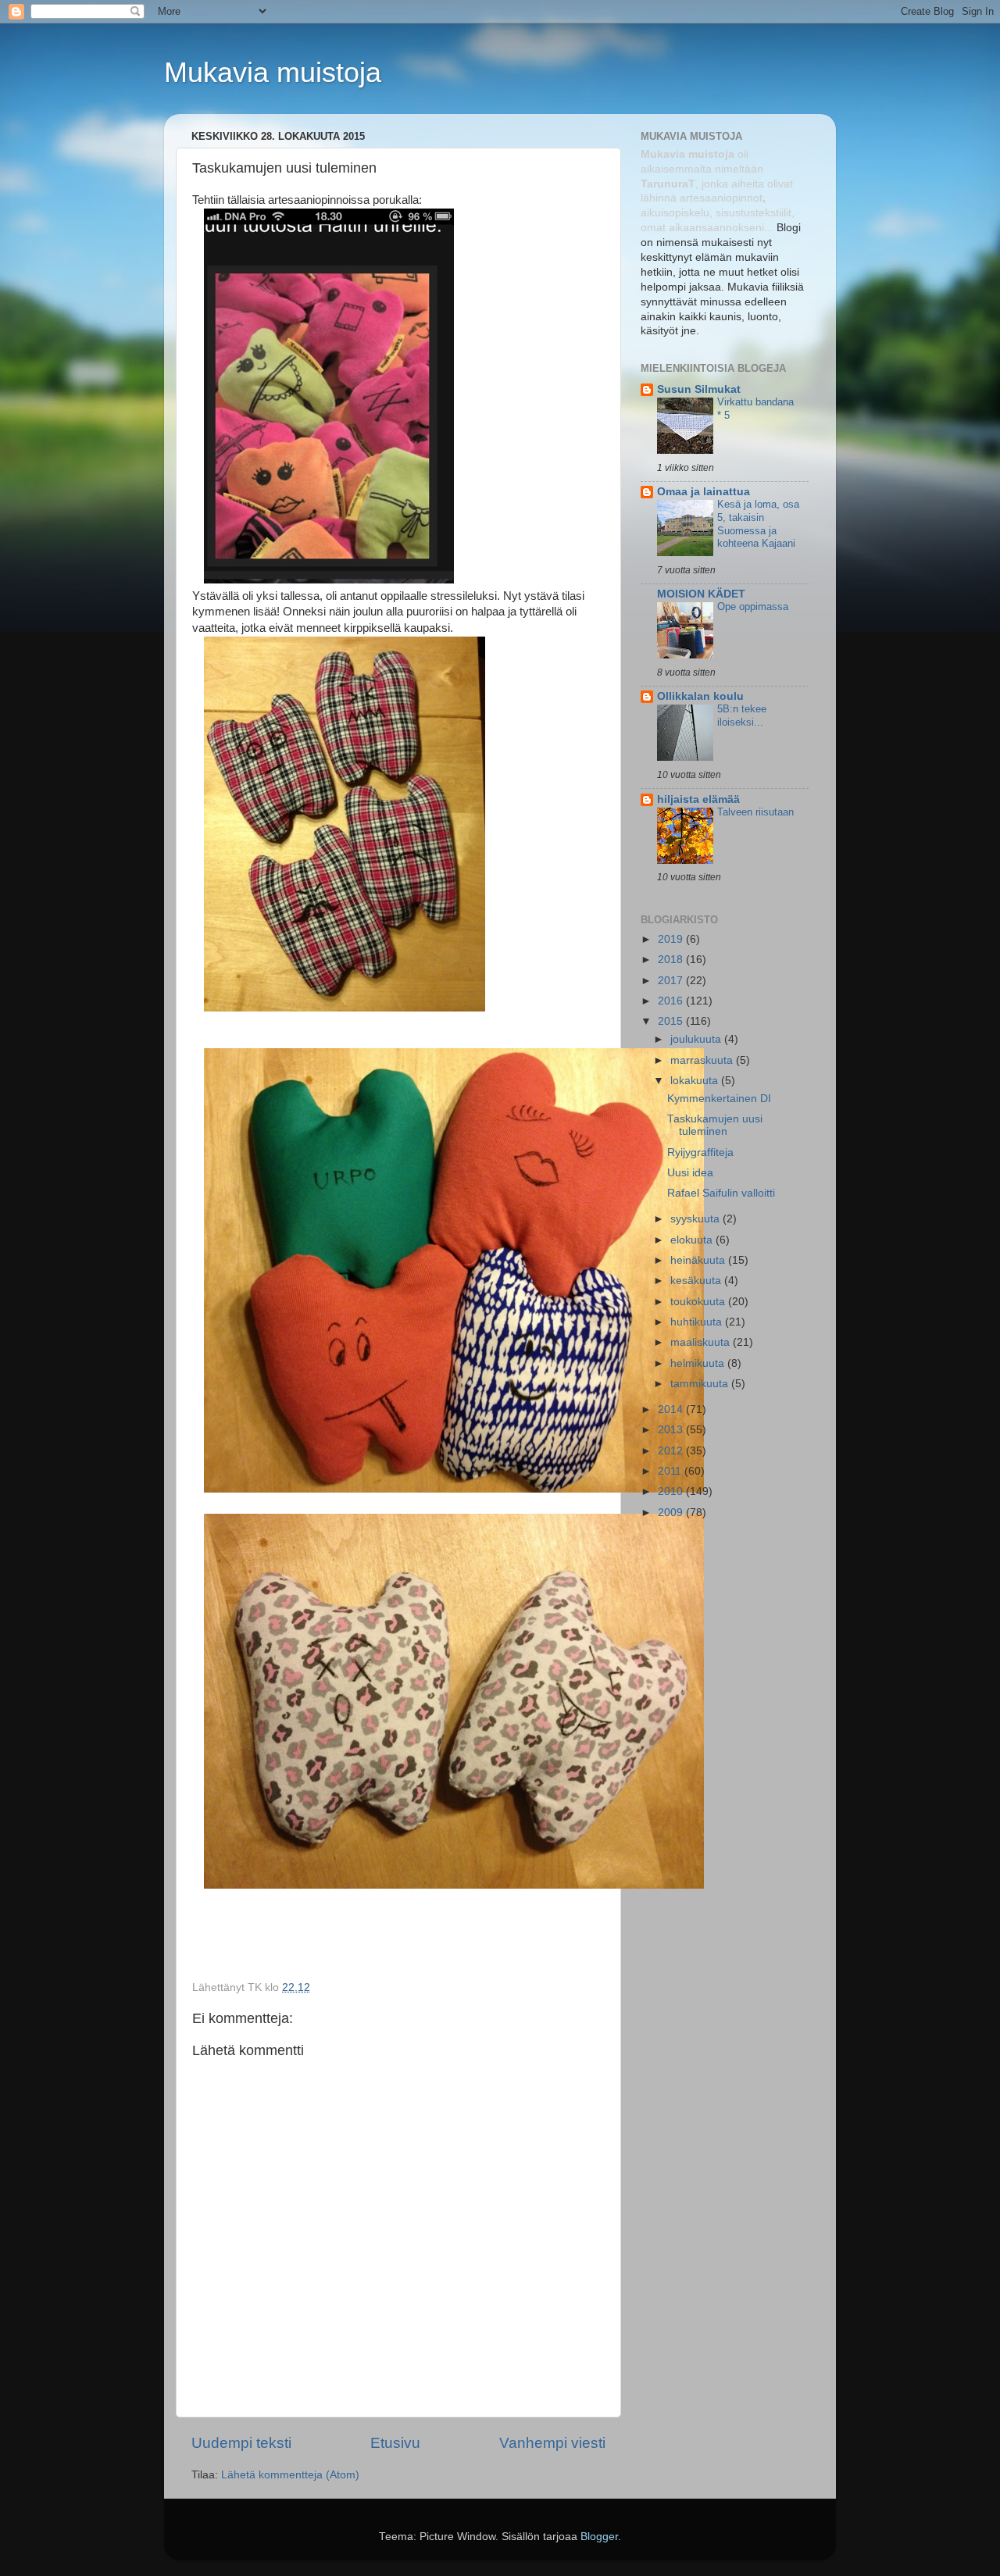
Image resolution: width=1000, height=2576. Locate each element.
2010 (672, 1491)
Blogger (599, 2537)
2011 (671, 1471)
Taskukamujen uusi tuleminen (715, 1125)
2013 (672, 1430)
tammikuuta (701, 1384)
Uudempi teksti (241, 2443)
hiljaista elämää (698, 799)
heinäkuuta (699, 1260)
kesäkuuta (697, 1281)
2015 (672, 1021)
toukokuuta (699, 1302)
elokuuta (693, 1240)
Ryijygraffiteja (700, 1152)
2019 (672, 939)
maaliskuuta (702, 1342)
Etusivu (395, 2443)
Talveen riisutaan (755, 812)
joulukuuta (697, 1039)
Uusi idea (690, 1173)
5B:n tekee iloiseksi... (742, 715)
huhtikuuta (698, 1322)
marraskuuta (703, 1060)
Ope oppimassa (753, 607)
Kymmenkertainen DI (719, 1099)
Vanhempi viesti (552, 2443)
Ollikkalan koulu (700, 696)
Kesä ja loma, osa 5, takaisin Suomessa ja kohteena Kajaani (758, 524)
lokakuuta (696, 1081)
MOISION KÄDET (701, 594)
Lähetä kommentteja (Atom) (290, 2475)
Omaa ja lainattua (704, 492)
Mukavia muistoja (273, 72)
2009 (672, 1513)
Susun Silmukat (699, 389)
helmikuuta (699, 1363)
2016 (672, 1001)
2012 (672, 1451)
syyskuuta (696, 1219)
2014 (672, 1409)
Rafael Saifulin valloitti (721, 1193)
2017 (672, 981)
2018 (672, 960)
